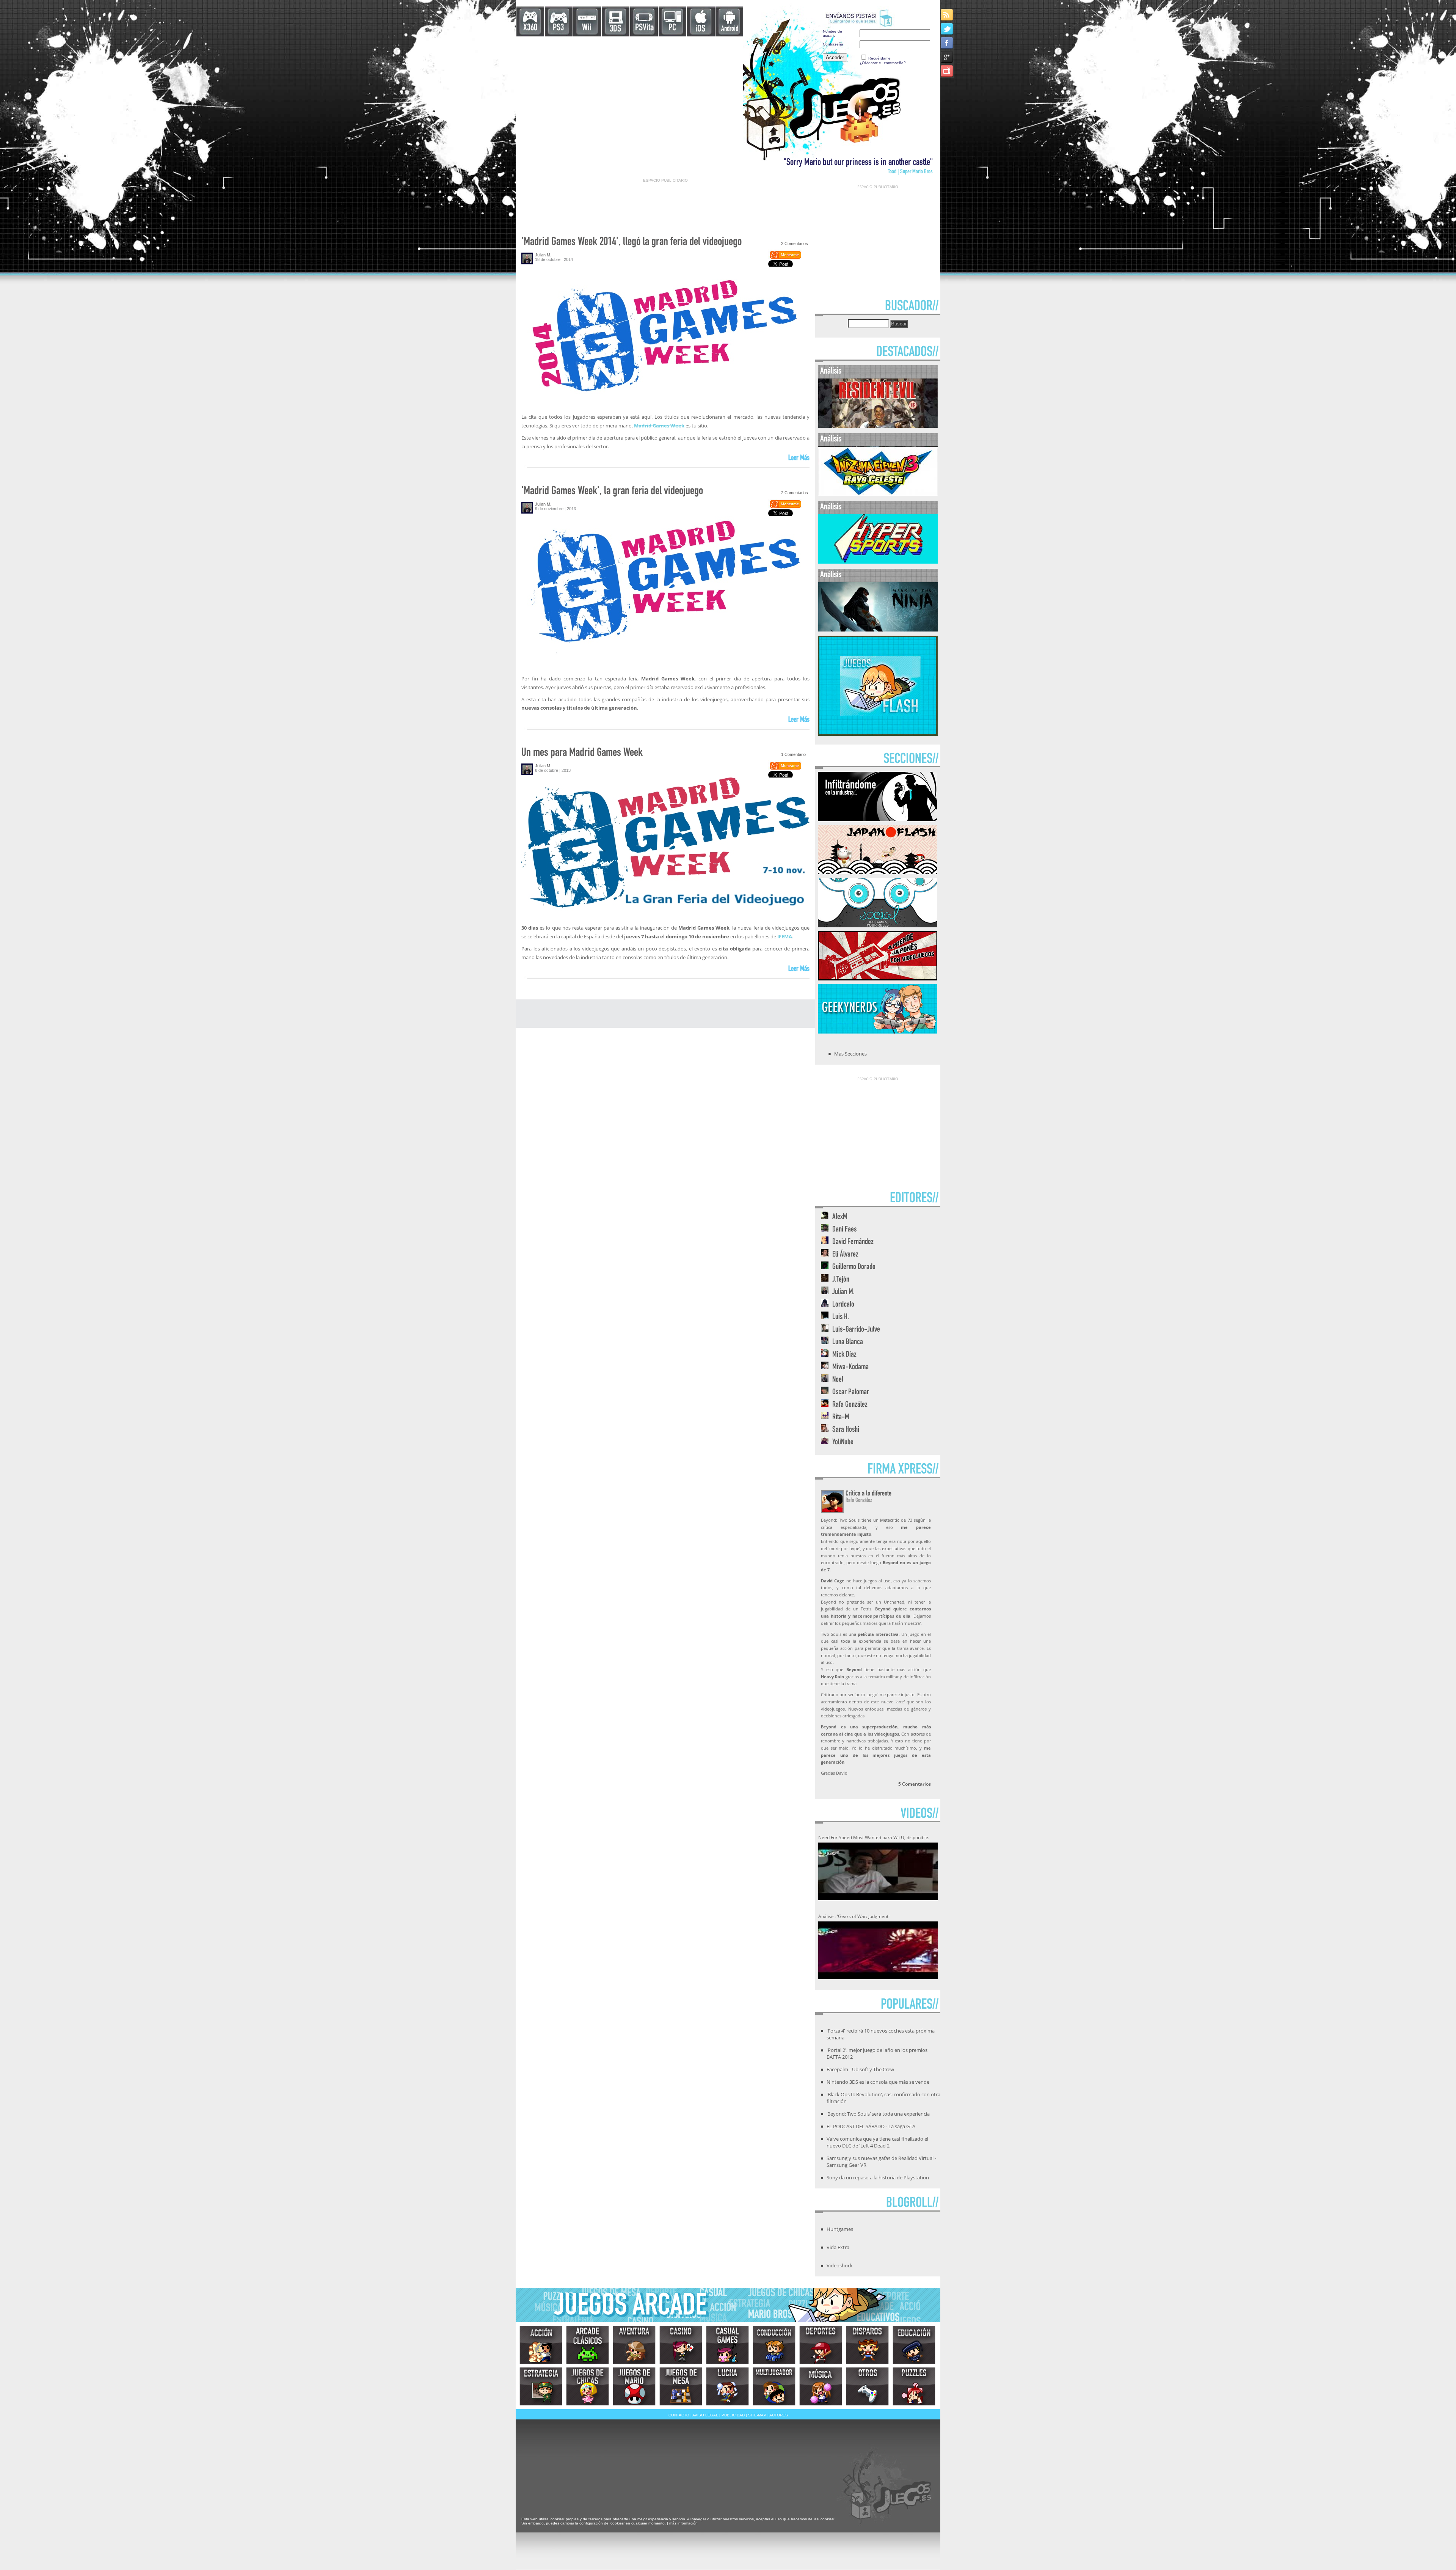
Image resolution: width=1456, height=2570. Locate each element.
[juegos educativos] (914, 2345)
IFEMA (785, 936)
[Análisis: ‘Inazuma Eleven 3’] (878, 494)
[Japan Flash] (878, 872)
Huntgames (840, 2229)
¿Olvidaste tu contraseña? (883, 63)
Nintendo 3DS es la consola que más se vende (878, 2082)
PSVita (644, 28)
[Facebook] (947, 43)
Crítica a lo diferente (868, 1494)
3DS (615, 29)
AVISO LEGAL (705, 2415)
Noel (838, 1380)
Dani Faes (844, 1230)
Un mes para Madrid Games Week (582, 753)
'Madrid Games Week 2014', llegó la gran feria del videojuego (632, 243)
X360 (530, 28)
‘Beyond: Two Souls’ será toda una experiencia (878, 2114)
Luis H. (841, 1317)
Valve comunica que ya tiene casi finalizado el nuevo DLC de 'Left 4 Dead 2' (877, 2142)
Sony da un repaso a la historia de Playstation (878, 2177)
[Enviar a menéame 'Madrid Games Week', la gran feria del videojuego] (785, 507)
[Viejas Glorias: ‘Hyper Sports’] (878, 562)
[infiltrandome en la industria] (878, 819)
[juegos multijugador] (774, 2386)
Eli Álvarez (845, 1255)
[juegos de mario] (634, 2386)
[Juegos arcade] (588, 2345)
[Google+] (947, 57)
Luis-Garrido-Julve (856, 1330)
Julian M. (543, 255)
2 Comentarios (795, 243)
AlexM (840, 1217)
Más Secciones (850, 1054)
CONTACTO (679, 2415)
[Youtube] (947, 71)
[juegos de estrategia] (541, 2386)
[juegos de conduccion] (774, 2345)
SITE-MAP (757, 2415)
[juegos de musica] (821, 2386)
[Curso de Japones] (878, 978)
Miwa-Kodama (850, 1367)
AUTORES (779, 2415)
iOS (700, 29)
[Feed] (947, 15)
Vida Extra (838, 2247)
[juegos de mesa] (681, 2386)
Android (730, 29)
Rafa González (850, 1405)
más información (683, 2523)
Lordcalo (843, 1305)
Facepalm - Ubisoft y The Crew (860, 2069)
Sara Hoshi (846, 1430)
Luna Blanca (848, 1342)
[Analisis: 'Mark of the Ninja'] (878, 630)
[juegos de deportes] (821, 2345)
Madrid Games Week (659, 426)
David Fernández (853, 1242)
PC (672, 28)
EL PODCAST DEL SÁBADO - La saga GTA (871, 2126)
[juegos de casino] (681, 2345)
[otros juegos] (867, 2386)
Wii (587, 28)
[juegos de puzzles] (914, 2386)
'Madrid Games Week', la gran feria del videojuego (612, 492)
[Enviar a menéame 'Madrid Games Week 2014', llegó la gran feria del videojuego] (785, 258)
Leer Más (799, 459)
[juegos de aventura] (634, 2345)
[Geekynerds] (878, 1031)
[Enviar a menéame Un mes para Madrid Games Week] (785, 768)
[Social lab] (878, 925)
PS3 (558, 28)
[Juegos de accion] (541, 2345)
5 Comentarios (915, 1784)
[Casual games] (727, 2345)
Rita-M (841, 1418)
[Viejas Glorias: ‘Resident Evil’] (878, 426)
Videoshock (840, 2265)
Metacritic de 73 (896, 1520)
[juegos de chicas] (588, 2386)
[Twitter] (947, 29)
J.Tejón (841, 1280)
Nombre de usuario (832, 33)
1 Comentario (793, 754)
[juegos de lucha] (727, 2386)
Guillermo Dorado (854, 1267)
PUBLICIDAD (733, 2415)
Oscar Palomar (851, 1393)
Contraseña (833, 44)
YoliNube (843, 1443)
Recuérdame (879, 58)
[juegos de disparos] (867, 2345)
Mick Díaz (844, 1355)
